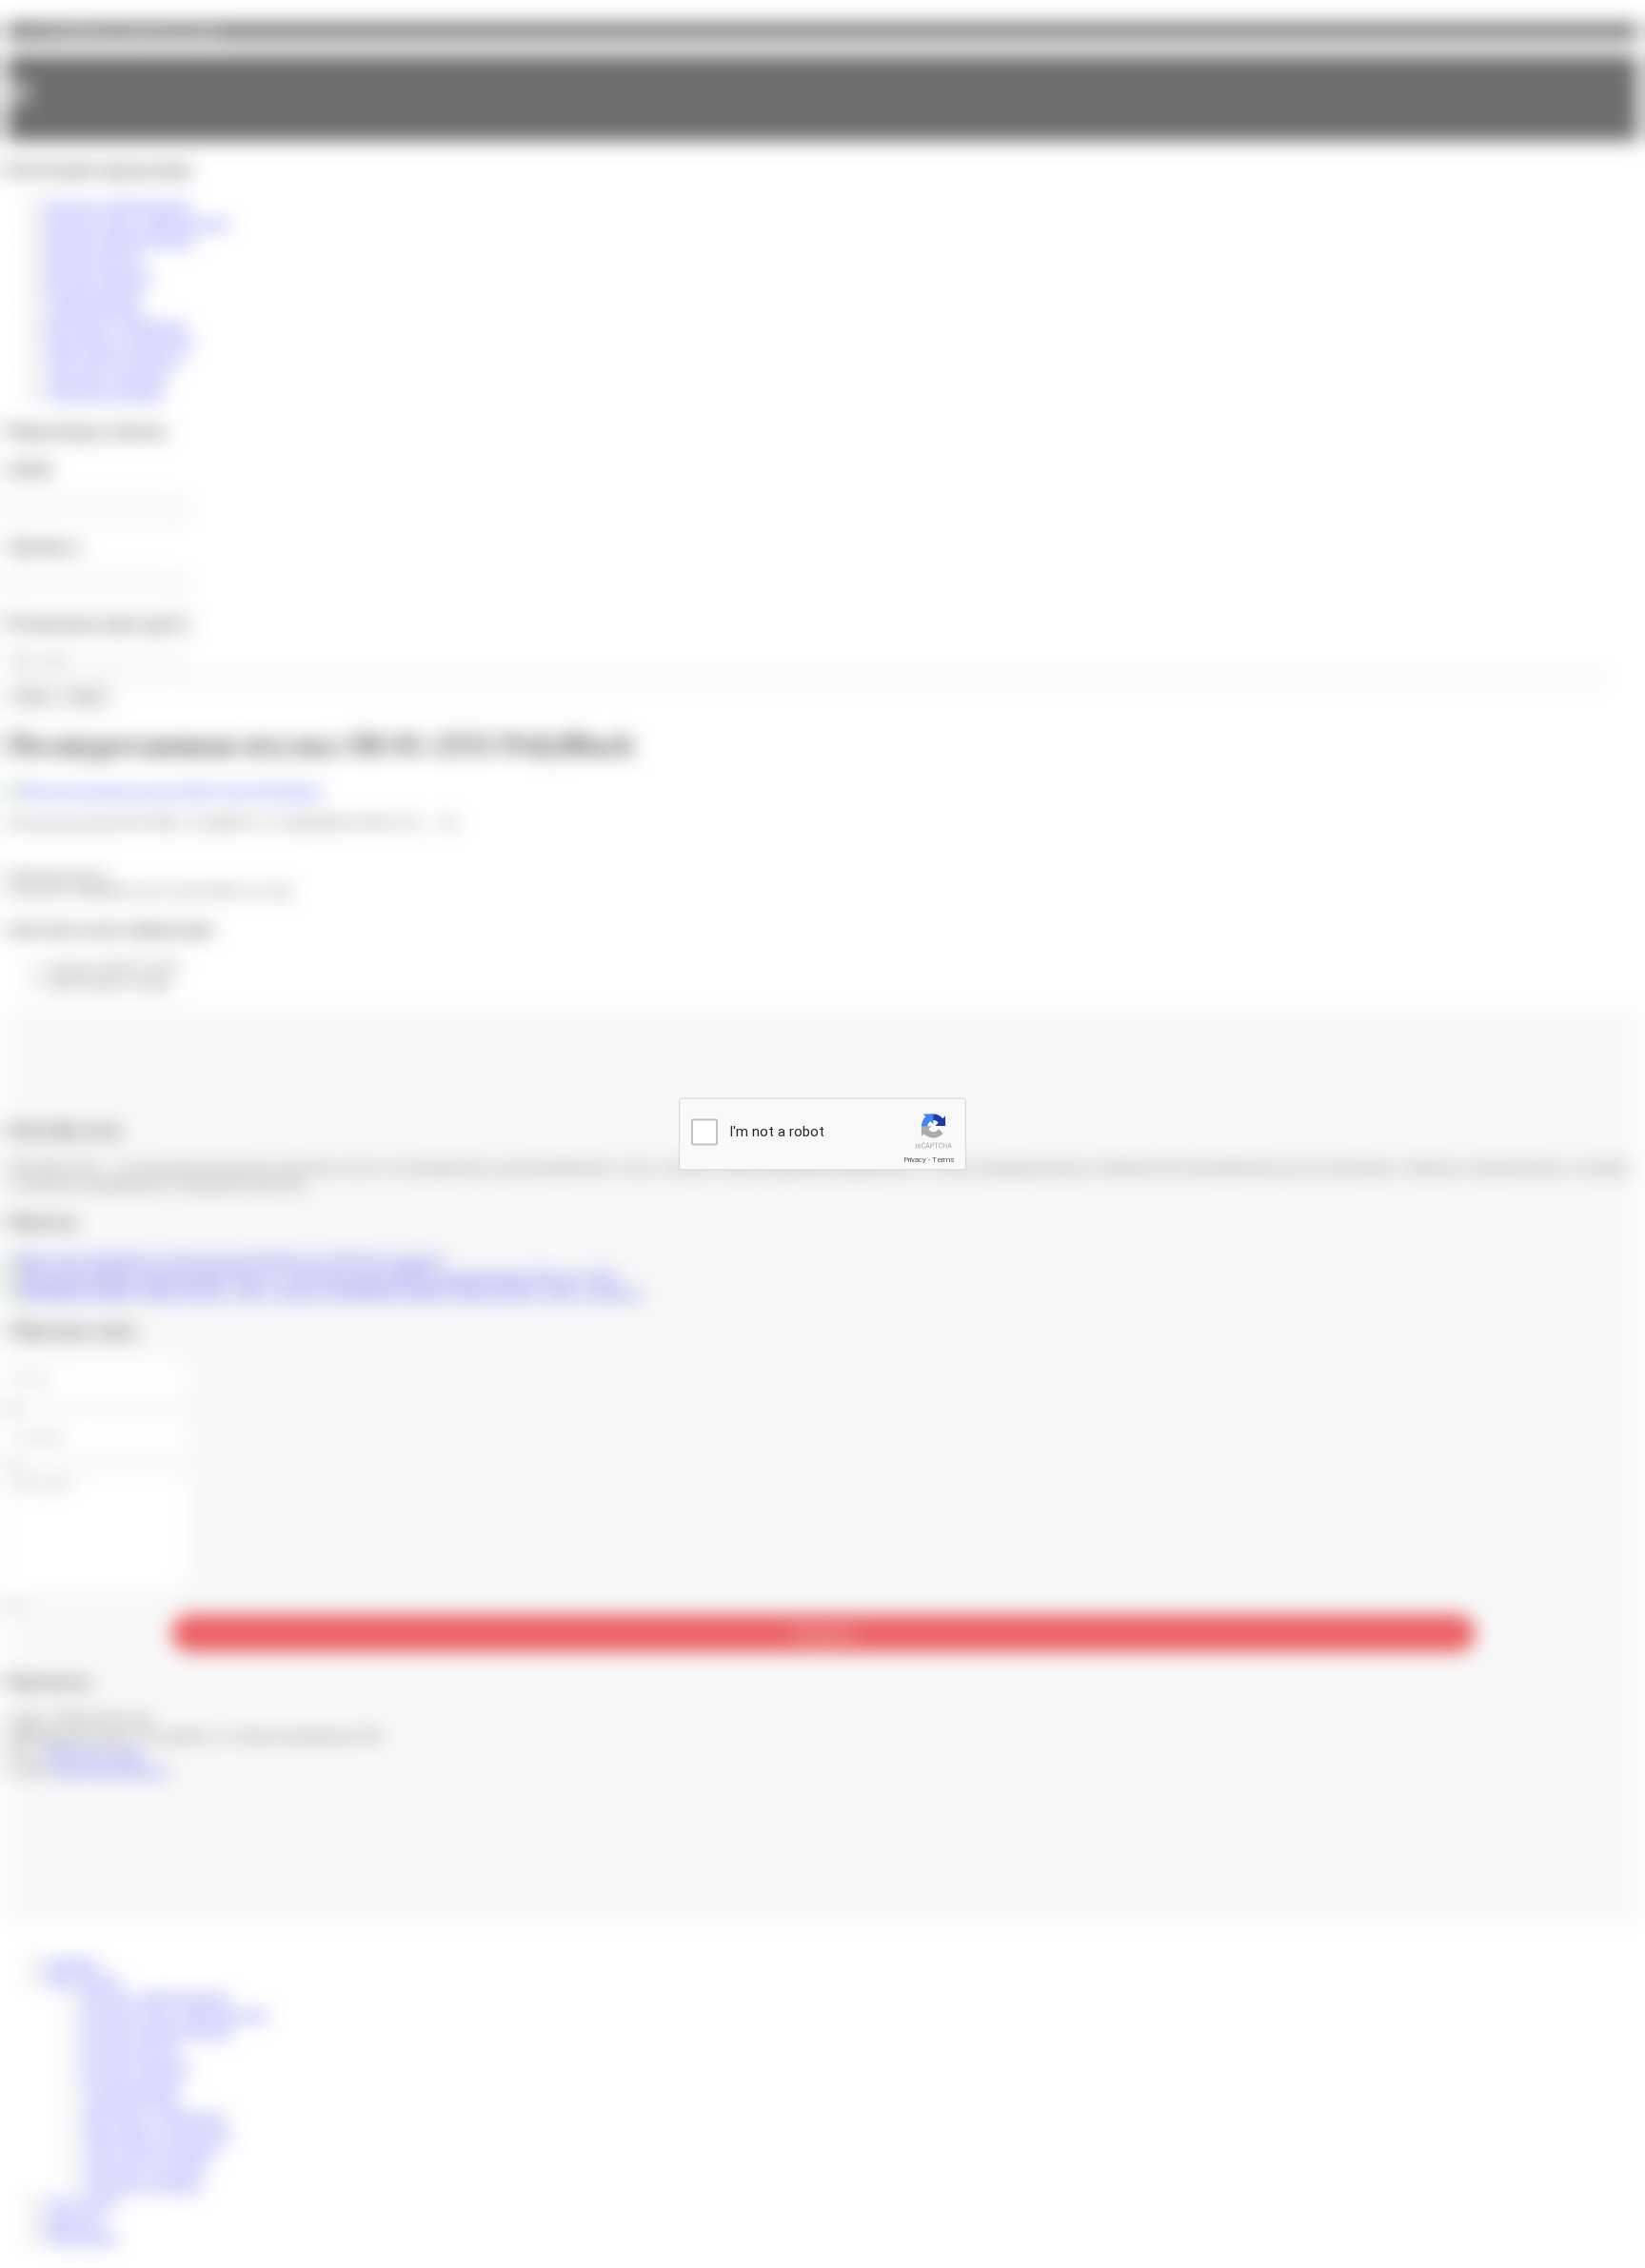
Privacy (915, 1160)
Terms (943, 1160)
